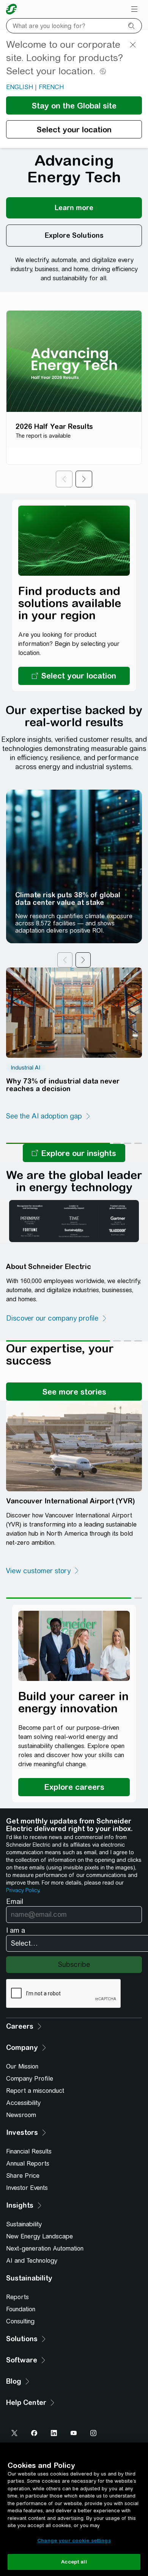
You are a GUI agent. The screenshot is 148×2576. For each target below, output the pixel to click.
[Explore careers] (74, 1787)
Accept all (74, 2562)
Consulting (20, 2321)
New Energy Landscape (39, 2236)
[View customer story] (43, 1571)
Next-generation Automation (45, 2249)
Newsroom (21, 2115)
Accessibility (23, 2103)
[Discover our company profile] (57, 1318)
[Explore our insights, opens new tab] (74, 1153)
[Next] (84, 479)
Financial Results (29, 2151)
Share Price (23, 2176)
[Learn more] (74, 208)
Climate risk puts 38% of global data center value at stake (68, 899)
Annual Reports (28, 2164)
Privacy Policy (23, 1890)
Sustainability (24, 2224)
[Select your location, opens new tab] (74, 676)
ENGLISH (20, 87)
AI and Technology (32, 2261)
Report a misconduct (35, 2091)
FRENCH (51, 87)
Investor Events (27, 2188)
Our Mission (22, 2066)
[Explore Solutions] (74, 236)
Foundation (21, 2309)
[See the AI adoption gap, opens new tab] (49, 1116)
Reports (17, 2297)
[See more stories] (74, 1392)
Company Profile (30, 2079)
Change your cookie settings (74, 2541)
